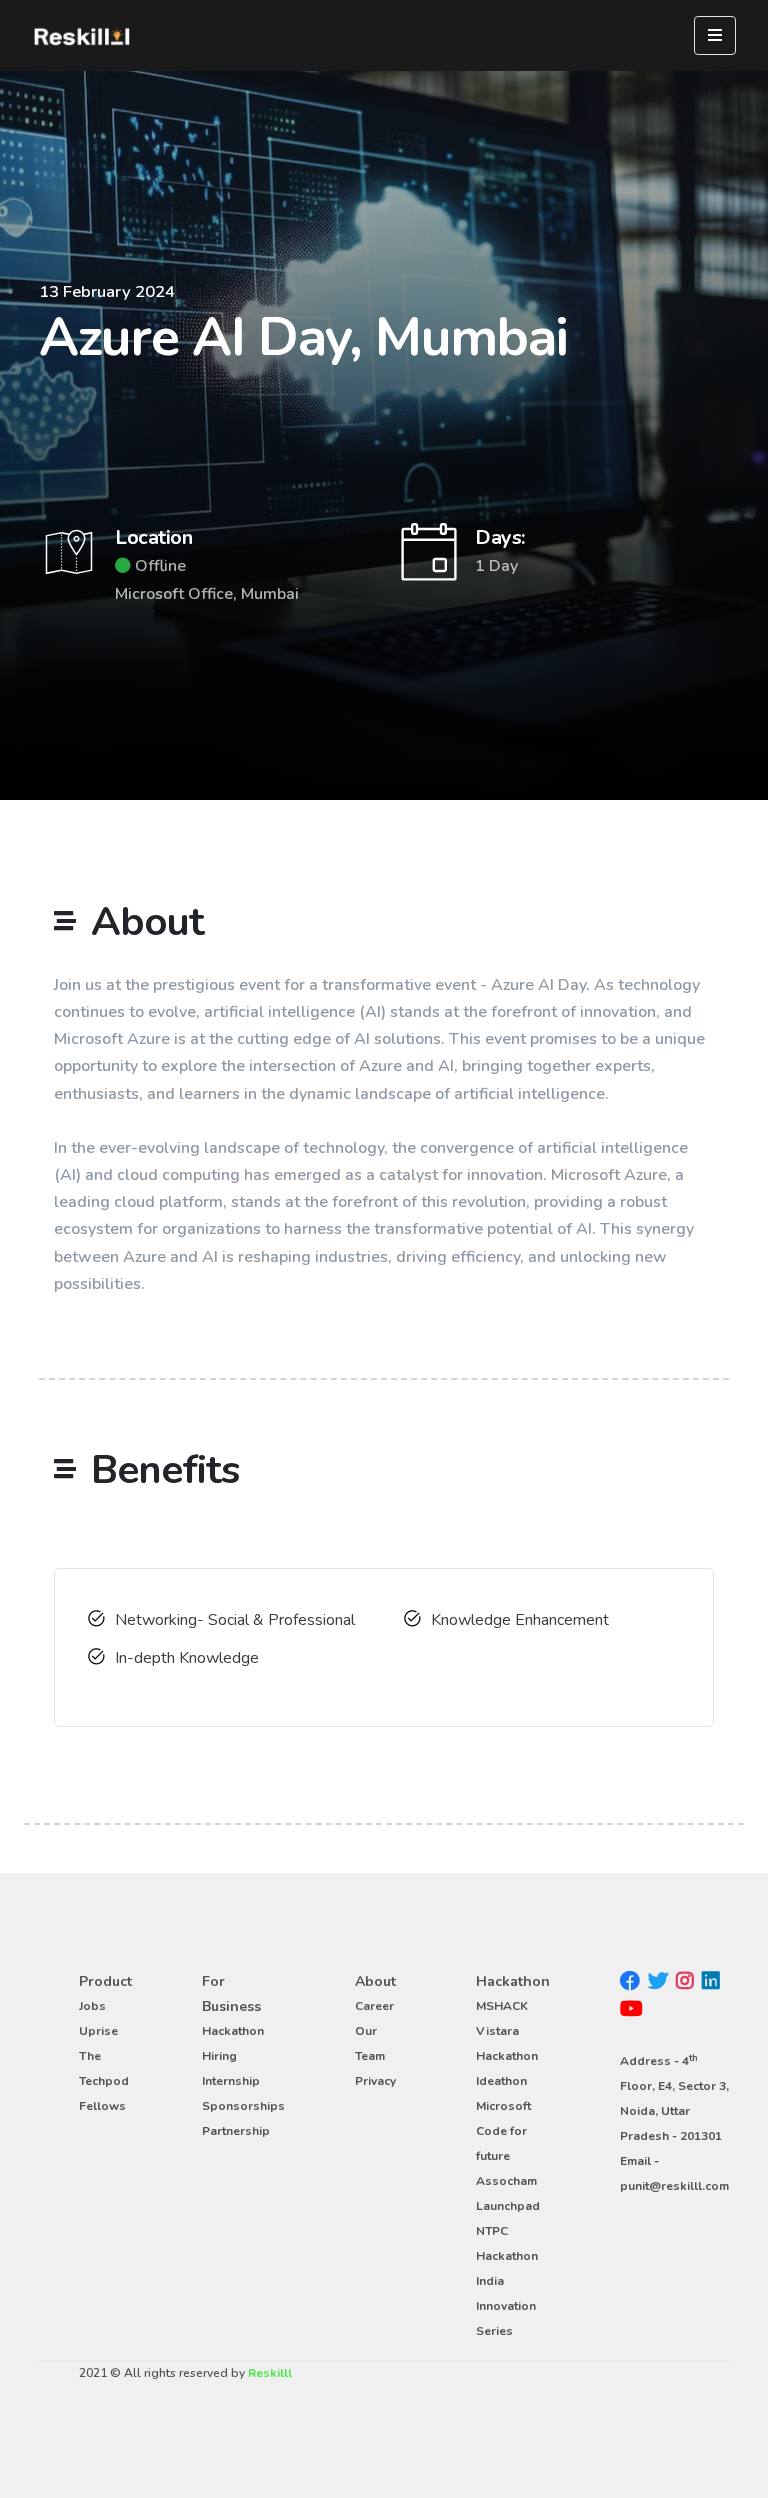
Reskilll (270, 2373)
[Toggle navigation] (715, 35)
